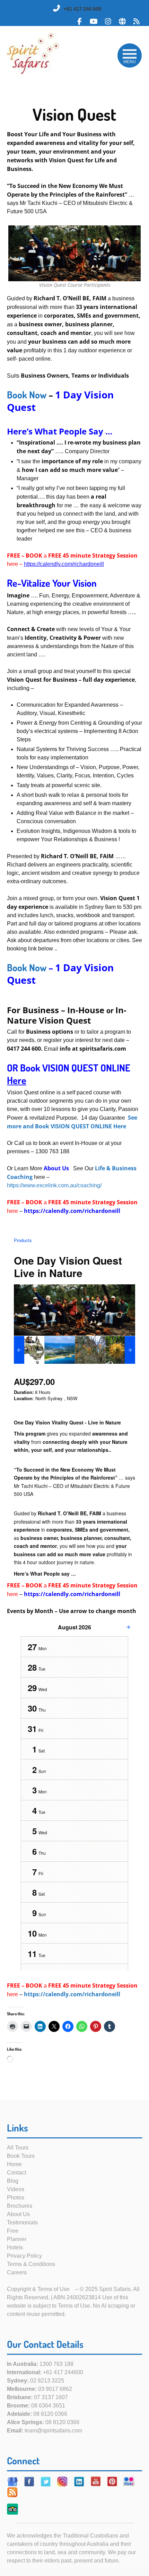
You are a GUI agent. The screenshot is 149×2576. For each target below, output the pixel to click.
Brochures (20, 2206)
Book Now (27, 395)
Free (13, 2231)
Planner (17, 2239)
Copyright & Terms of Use (38, 2289)
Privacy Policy (24, 2256)
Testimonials (22, 2222)
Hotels (15, 2247)
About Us (18, 2214)
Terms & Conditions (31, 2264)
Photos (16, 2198)
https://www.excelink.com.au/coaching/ (54, 1185)
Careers (17, 2272)
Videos (16, 2189)
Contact (16, 2173)
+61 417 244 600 (82, 9)
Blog (13, 2181)
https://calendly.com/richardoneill (72, 1994)
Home (14, 2164)
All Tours (18, 2148)
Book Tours (21, 2156)
